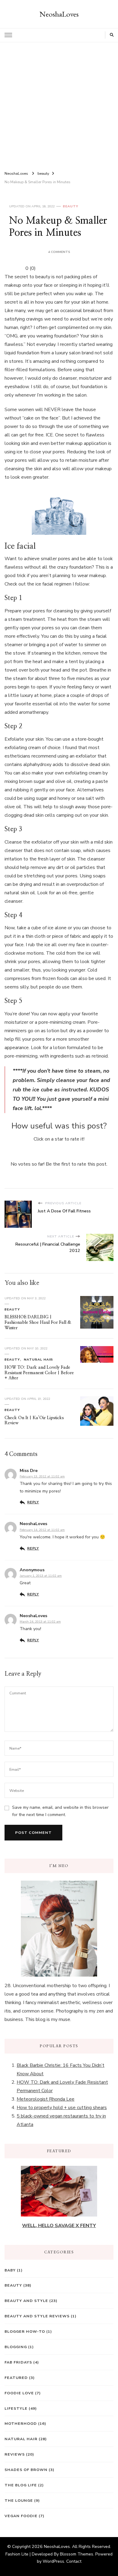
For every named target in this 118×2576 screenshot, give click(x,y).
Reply (33, 1502)
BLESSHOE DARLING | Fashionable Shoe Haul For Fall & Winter (38, 1322)
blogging (16, 2347)
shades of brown (26, 2470)
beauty (71, 206)
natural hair (38, 1360)
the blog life (21, 2485)
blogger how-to (25, 2331)
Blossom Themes (77, 2554)
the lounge (19, 2500)
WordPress (53, 2561)
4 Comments (59, 252)
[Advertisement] (59, 104)
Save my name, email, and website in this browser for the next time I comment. (60, 1811)
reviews (15, 2454)
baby (10, 2270)
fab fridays (18, 2362)
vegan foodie (21, 2516)
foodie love (19, 2393)
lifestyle (16, 2408)
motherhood (21, 2423)
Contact (74, 2561)
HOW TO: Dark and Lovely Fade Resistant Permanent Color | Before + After (39, 1373)
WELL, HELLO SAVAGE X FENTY (59, 2226)
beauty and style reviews (37, 2316)
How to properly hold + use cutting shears (62, 2108)
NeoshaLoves (59, 14)
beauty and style (26, 2301)
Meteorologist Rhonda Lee (46, 2099)
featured (16, 2378)
